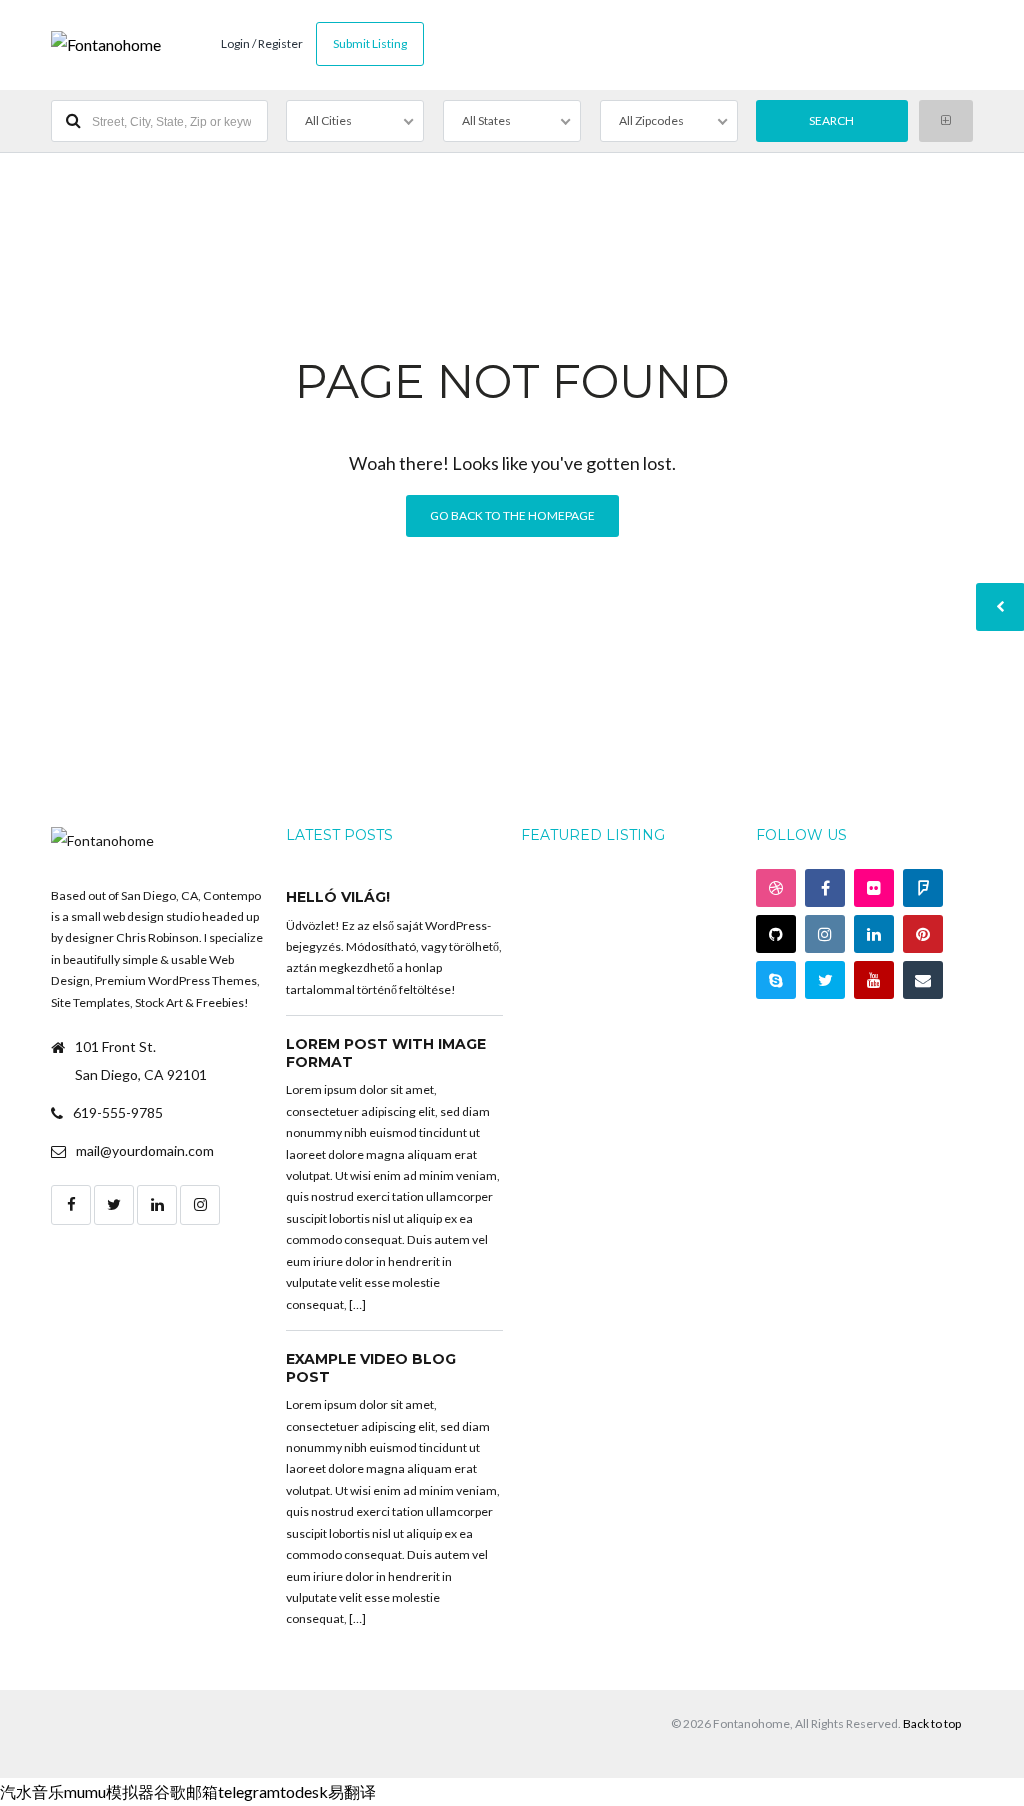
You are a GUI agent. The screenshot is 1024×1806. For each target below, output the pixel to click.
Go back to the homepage (512, 515)
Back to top (932, 1723)
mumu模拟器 (109, 1791)
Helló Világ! (338, 897)
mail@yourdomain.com (145, 1150)
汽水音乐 (32, 1791)
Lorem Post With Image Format (386, 1053)
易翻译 (352, 1791)
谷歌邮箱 (186, 1791)
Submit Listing (370, 43)
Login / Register (262, 43)
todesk (304, 1791)
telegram (249, 1791)
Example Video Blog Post (371, 1368)
